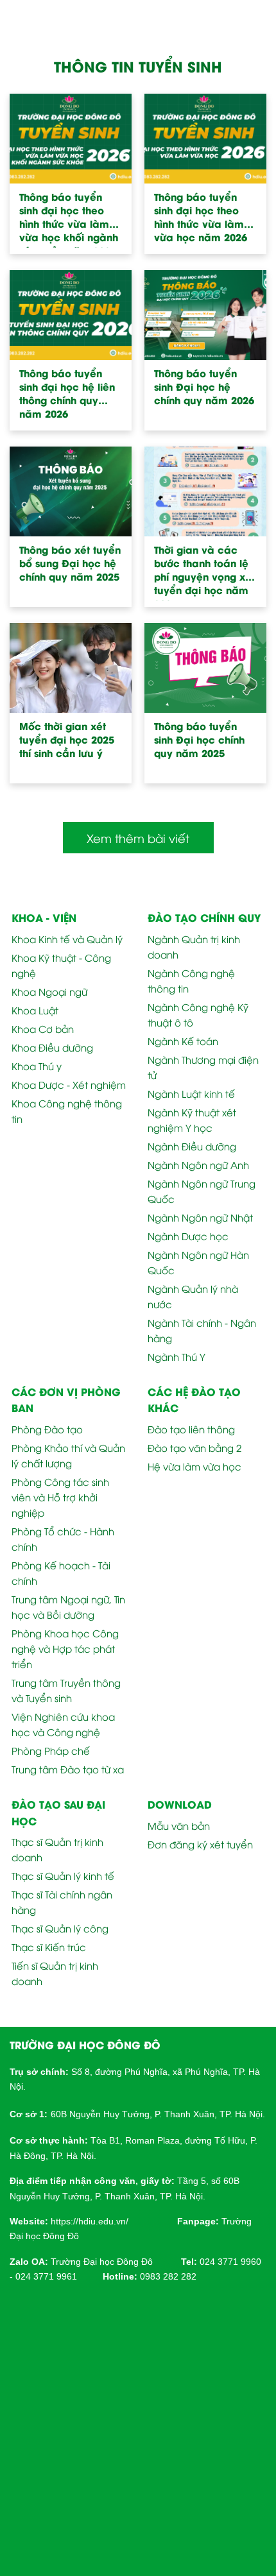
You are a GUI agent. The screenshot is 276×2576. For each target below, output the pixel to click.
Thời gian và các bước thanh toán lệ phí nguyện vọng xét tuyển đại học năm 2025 (204, 572)
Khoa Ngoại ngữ (49, 991)
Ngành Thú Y (177, 1356)
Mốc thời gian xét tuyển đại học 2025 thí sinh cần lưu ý (67, 739)
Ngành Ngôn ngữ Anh (198, 1164)
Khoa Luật (35, 1010)
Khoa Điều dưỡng (52, 1047)
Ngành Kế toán (183, 1041)
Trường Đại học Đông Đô (102, 2262)
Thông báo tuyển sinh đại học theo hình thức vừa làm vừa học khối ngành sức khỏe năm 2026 (69, 219)
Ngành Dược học (188, 1236)
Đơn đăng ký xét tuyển (200, 1844)
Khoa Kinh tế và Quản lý (67, 939)
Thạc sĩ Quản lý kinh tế (63, 1875)
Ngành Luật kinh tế (191, 1093)
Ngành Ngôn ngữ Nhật (200, 1217)
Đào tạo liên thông (191, 1429)
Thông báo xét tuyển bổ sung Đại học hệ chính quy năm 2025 (70, 563)
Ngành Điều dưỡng (192, 1146)
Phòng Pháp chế (51, 1750)
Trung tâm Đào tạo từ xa (68, 1769)
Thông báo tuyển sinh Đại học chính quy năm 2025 (199, 739)
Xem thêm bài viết (138, 838)
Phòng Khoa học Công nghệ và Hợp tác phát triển (65, 1648)
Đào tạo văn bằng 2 (194, 1447)
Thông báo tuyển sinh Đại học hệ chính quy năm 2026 (204, 387)
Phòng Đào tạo (47, 1429)
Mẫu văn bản (179, 1825)
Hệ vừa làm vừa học (194, 1466)
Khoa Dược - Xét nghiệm (69, 1084)
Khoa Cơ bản (43, 1028)
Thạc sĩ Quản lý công (60, 1928)
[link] (90, 2220)
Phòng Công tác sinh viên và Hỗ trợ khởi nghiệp (60, 1497)
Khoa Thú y (37, 1066)
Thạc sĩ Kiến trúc (49, 1947)
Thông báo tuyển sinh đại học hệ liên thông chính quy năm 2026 (67, 393)
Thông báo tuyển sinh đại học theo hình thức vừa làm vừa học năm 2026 (201, 217)
